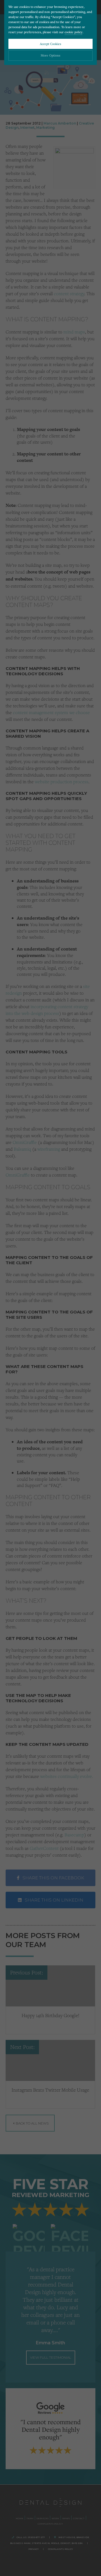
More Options (50, 55)
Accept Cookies (50, 44)
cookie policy (74, 32)
